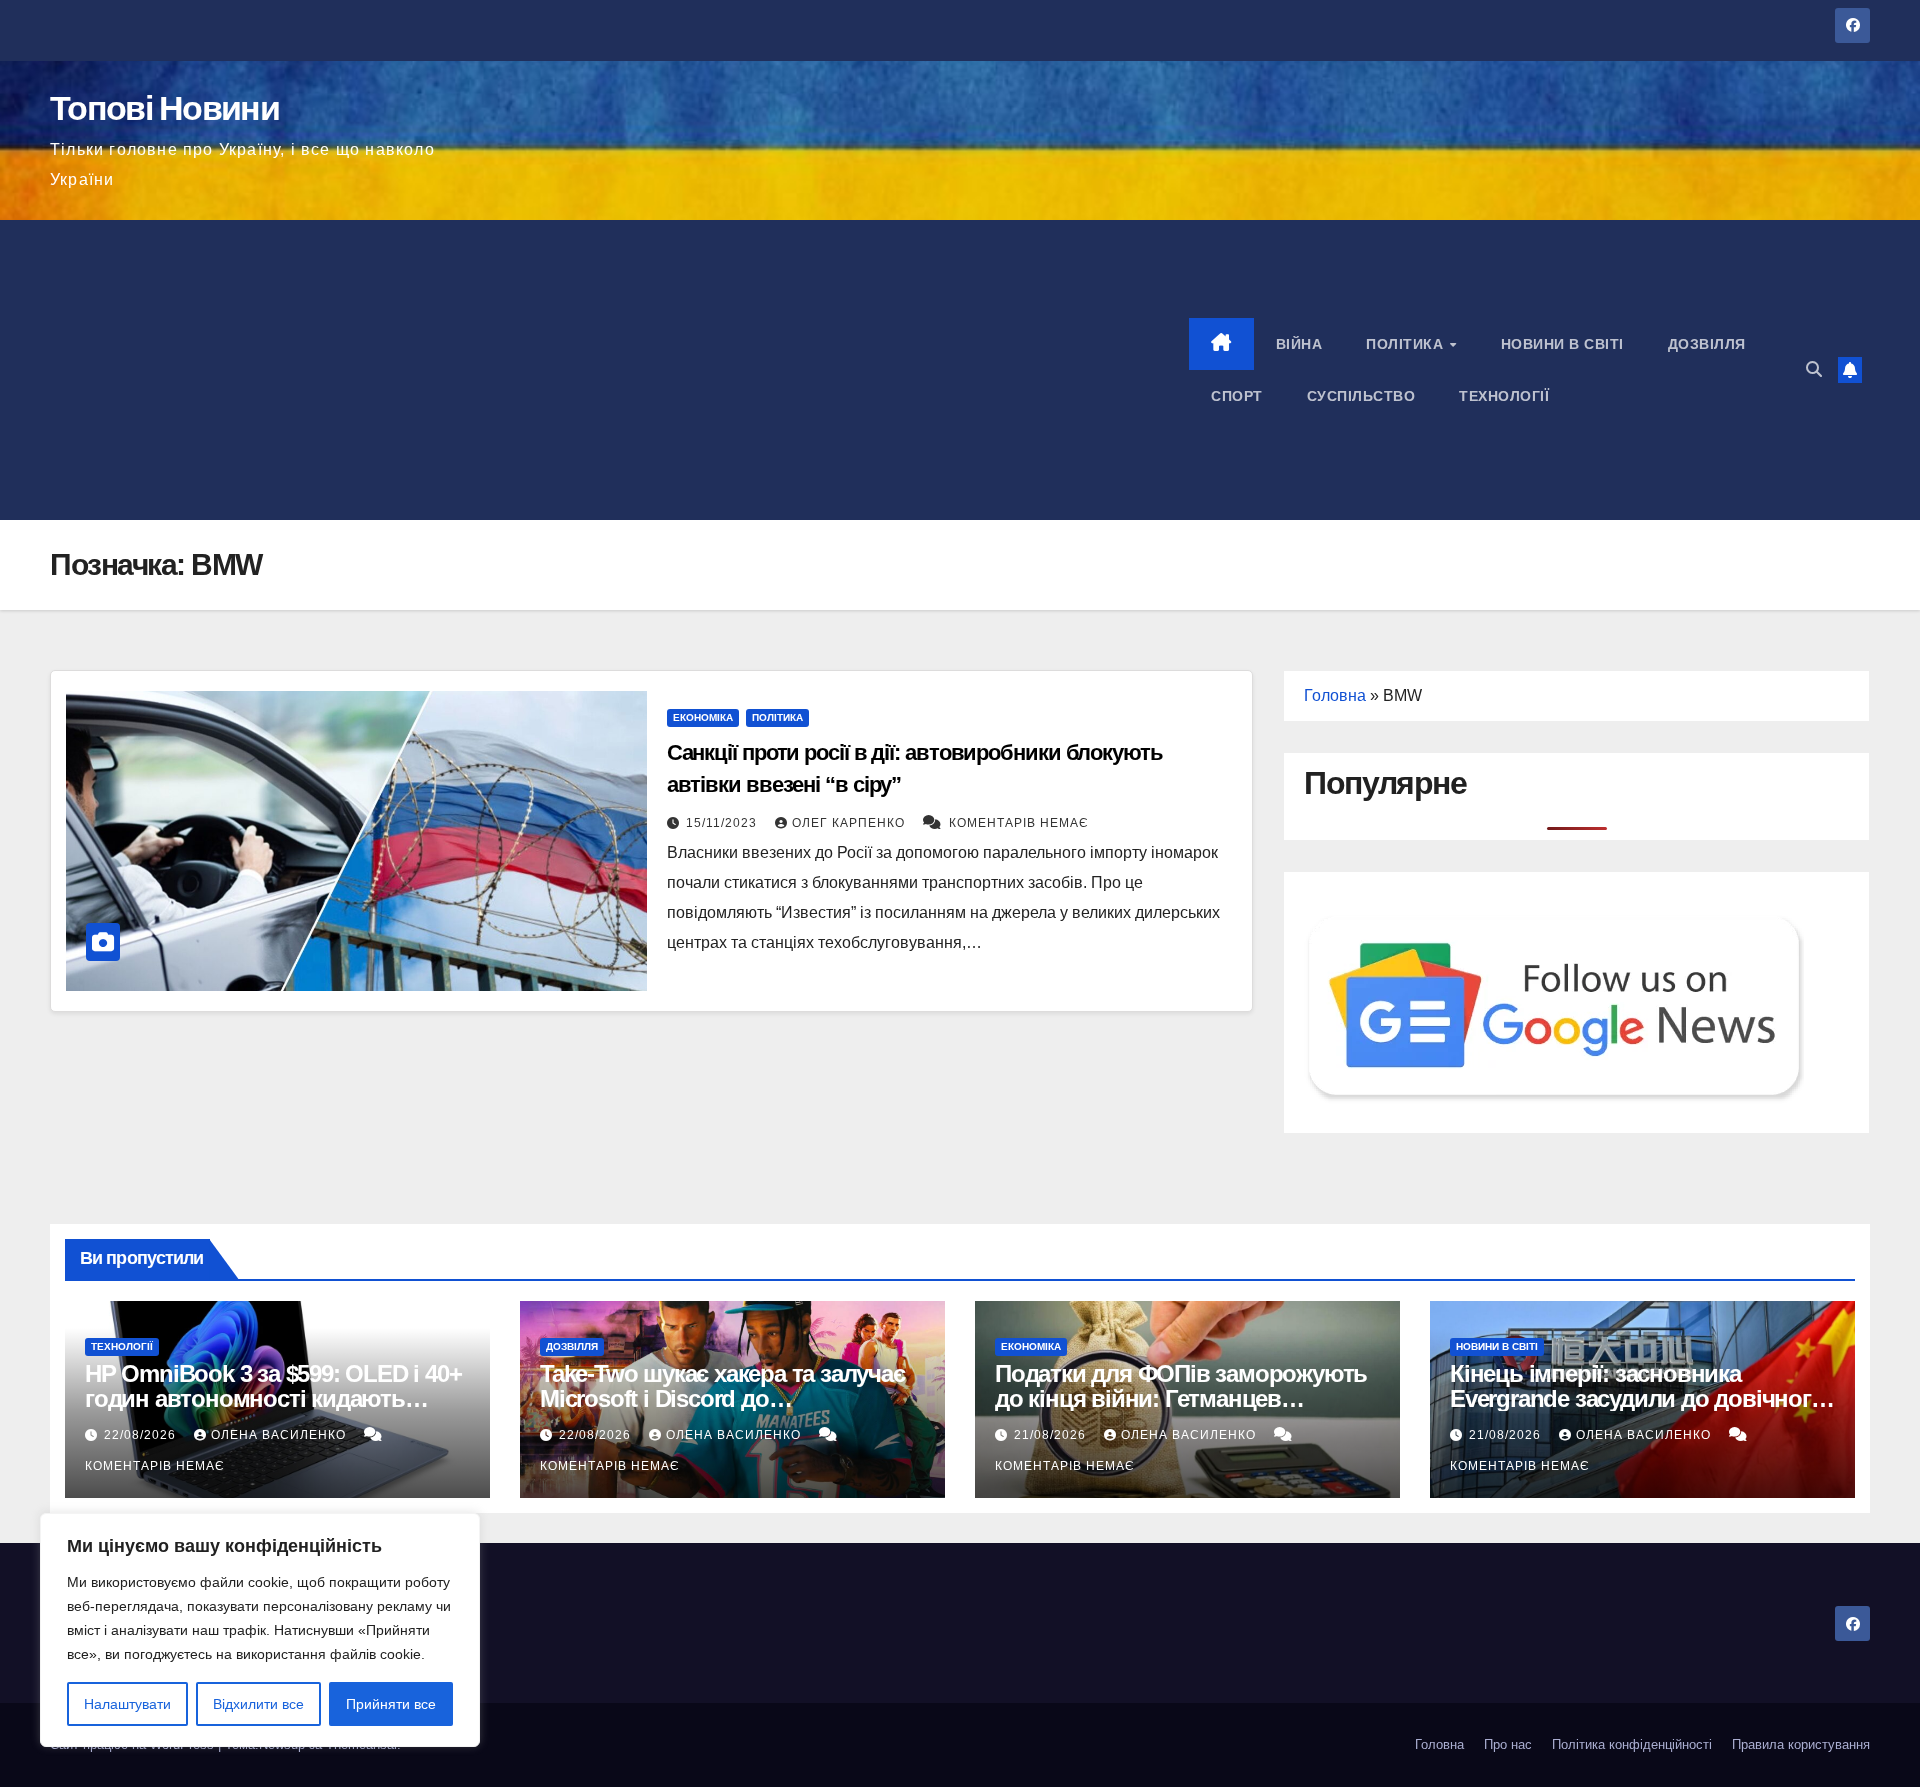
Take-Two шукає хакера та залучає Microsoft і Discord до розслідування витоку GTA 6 (722, 1398)
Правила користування (1801, 1744)
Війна (1299, 344)
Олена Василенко (280, 1435)
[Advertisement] (619, 370)
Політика (1407, 344)
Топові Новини (164, 108)
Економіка (703, 717)
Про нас (1508, 1744)
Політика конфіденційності (1632, 1744)
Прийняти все (391, 1704)
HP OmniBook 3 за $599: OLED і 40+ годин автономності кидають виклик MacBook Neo (273, 1398)
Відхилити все (258, 1704)
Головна (1335, 695)
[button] (1814, 369)
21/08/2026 (1052, 1435)
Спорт (1237, 396)
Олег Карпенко (850, 823)
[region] (260, 1630)
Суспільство (1361, 396)
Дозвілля (1707, 344)
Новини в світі (1562, 344)
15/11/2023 (723, 823)
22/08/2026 (142, 1435)
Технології (1504, 396)
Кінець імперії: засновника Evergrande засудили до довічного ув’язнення (1637, 1398)
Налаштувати (127, 1704)
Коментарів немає (1019, 823)
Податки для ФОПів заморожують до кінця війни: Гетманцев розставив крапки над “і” (1181, 1398)
